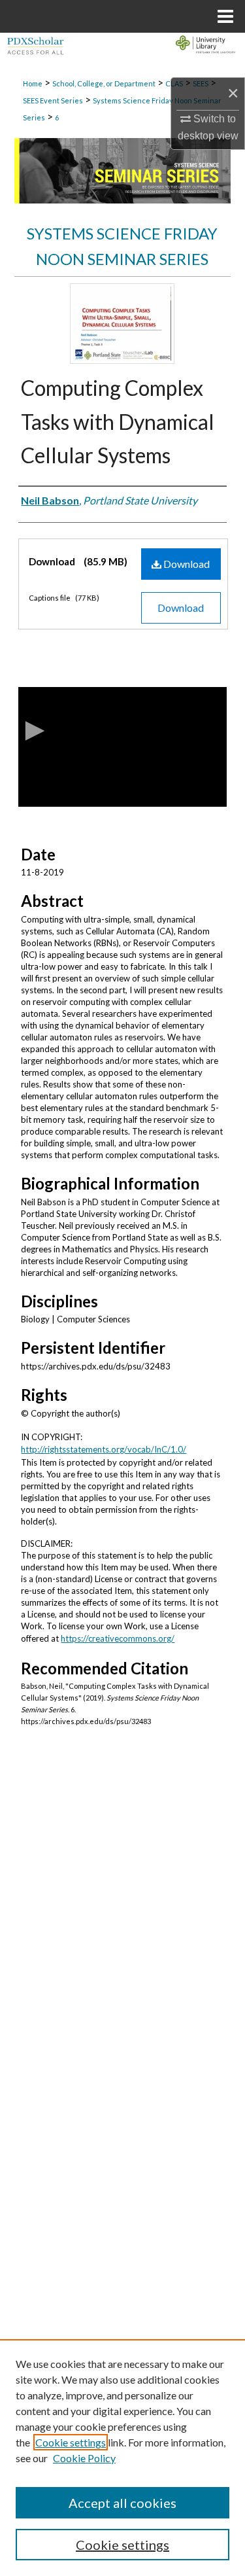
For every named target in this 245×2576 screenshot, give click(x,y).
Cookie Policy (84, 2458)
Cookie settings (71, 2442)
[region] (122, 2458)
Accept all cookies (122, 2503)
